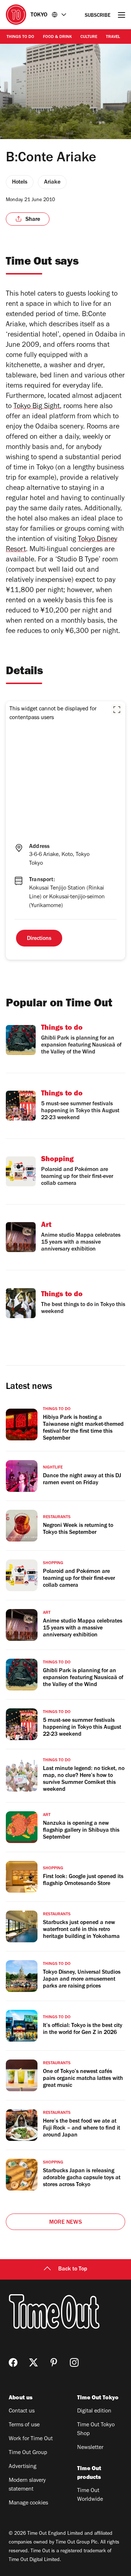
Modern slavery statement (27, 2485)
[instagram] (74, 2362)
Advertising (23, 2467)
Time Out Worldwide (90, 2495)
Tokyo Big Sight (37, 407)
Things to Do (20, 37)
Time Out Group (28, 2453)
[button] (117, 710)
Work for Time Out (31, 2439)
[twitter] (33, 2362)
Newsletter (90, 2448)
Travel (113, 37)
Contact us (22, 2411)
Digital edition (94, 2411)
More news (65, 2223)
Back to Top (73, 2269)
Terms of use (24, 2425)
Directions (39, 939)
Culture (89, 37)
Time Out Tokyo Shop (96, 2430)
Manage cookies (28, 2503)
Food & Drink (57, 37)
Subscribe (98, 16)
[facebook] (13, 2362)
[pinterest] (54, 2362)
